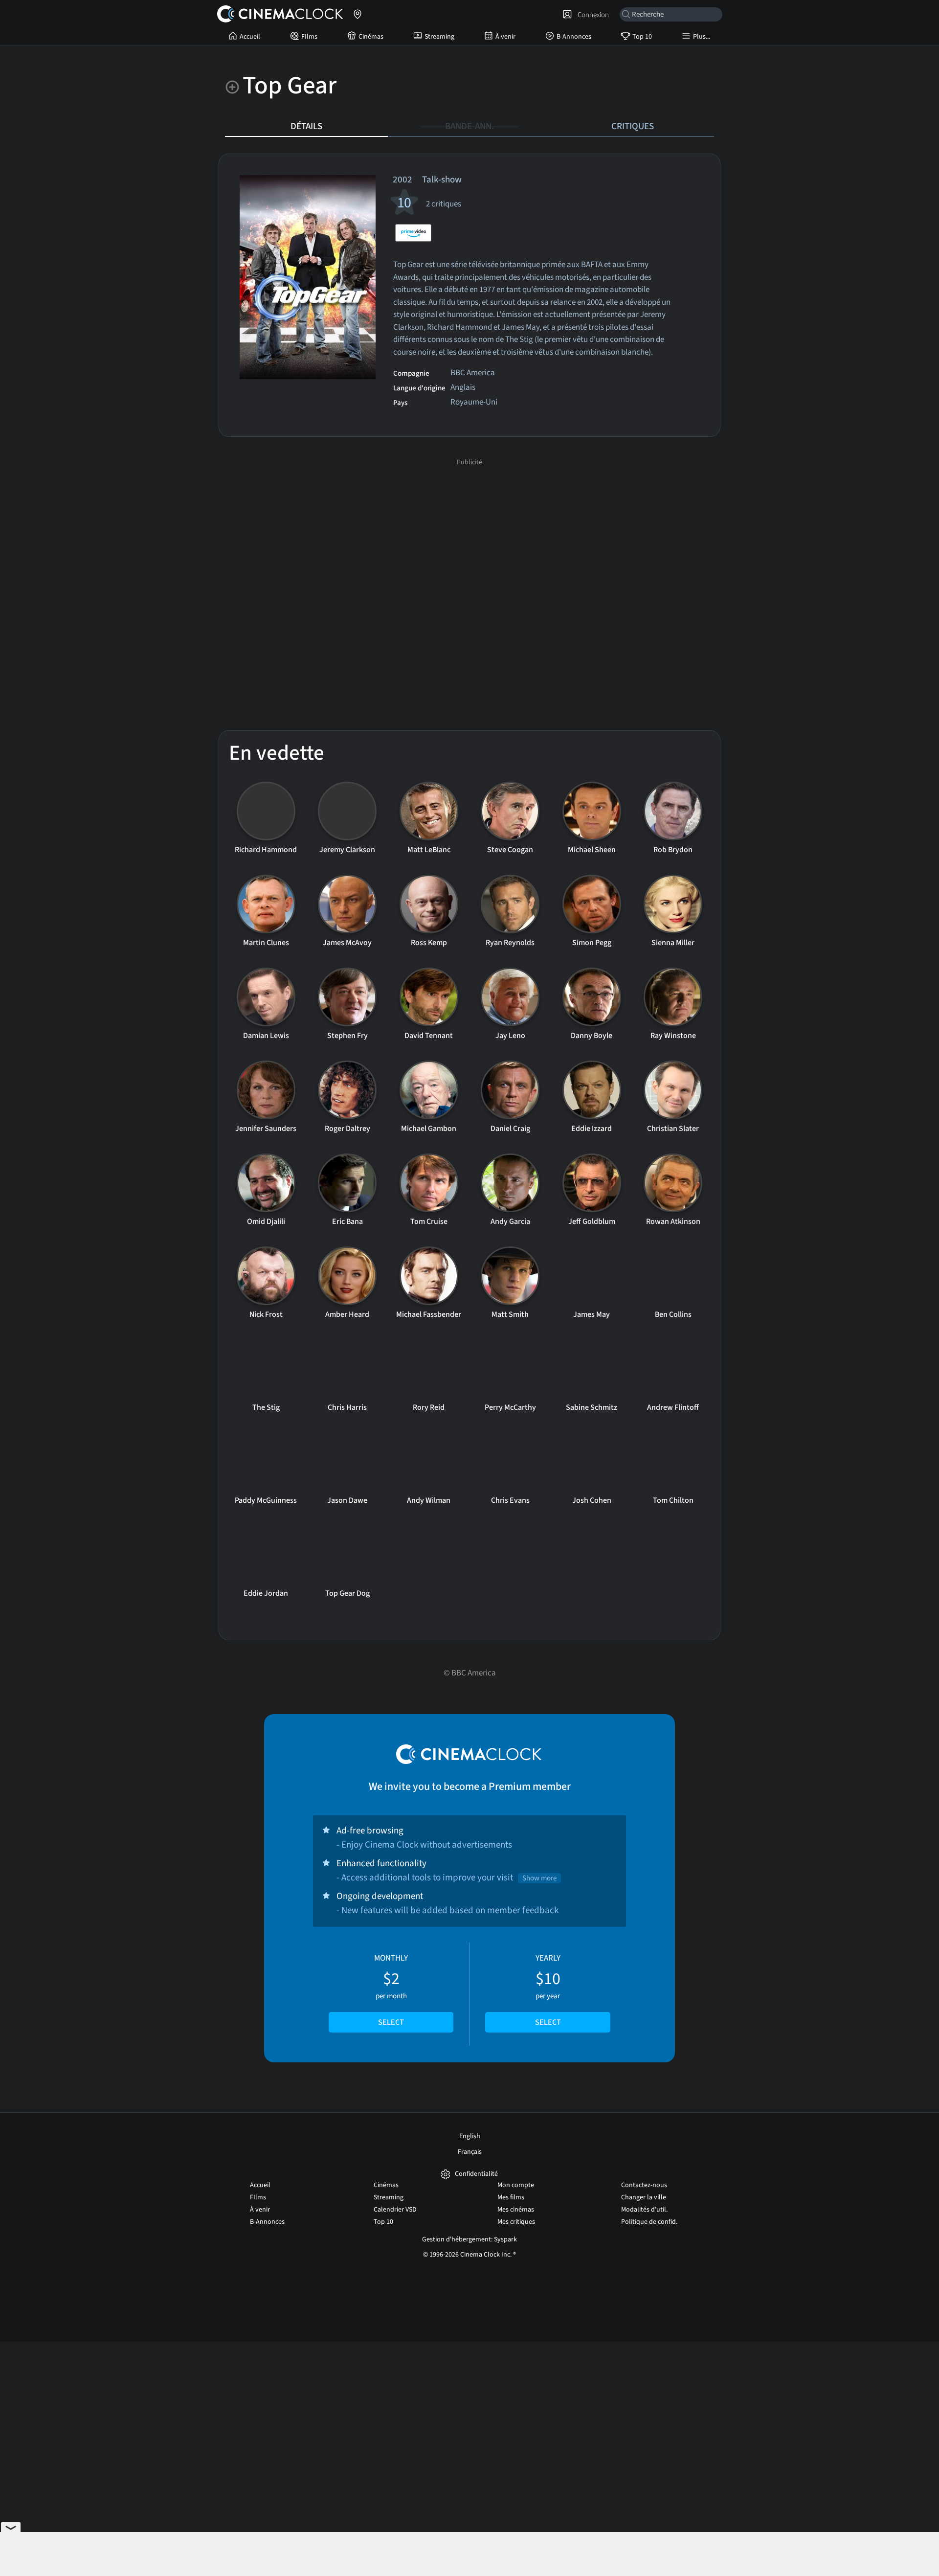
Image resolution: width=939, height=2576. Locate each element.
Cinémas (371, 37)
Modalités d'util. (644, 2210)
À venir (505, 37)
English (470, 2136)
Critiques (633, 126)
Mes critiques (516, 2222)
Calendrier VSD (395, 2210)
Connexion (592, 15)
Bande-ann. (469, 126)
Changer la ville (644, 2197)
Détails (306, 126)
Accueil (250, 37)
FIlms (309, 37)
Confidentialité (476, 2174)
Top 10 (642, 37)
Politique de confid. (649, 2222)
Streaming (439, 37)
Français (470, 2152)
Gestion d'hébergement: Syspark (469, 2239)
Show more (539, 1878)
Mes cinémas (516, 2210)
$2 (391, 1990)
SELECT (391, 2022)
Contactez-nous (644, 2185)
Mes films (511, 2197)
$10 (548, 1990)
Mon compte (516, 2185)
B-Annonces (574, 37)
